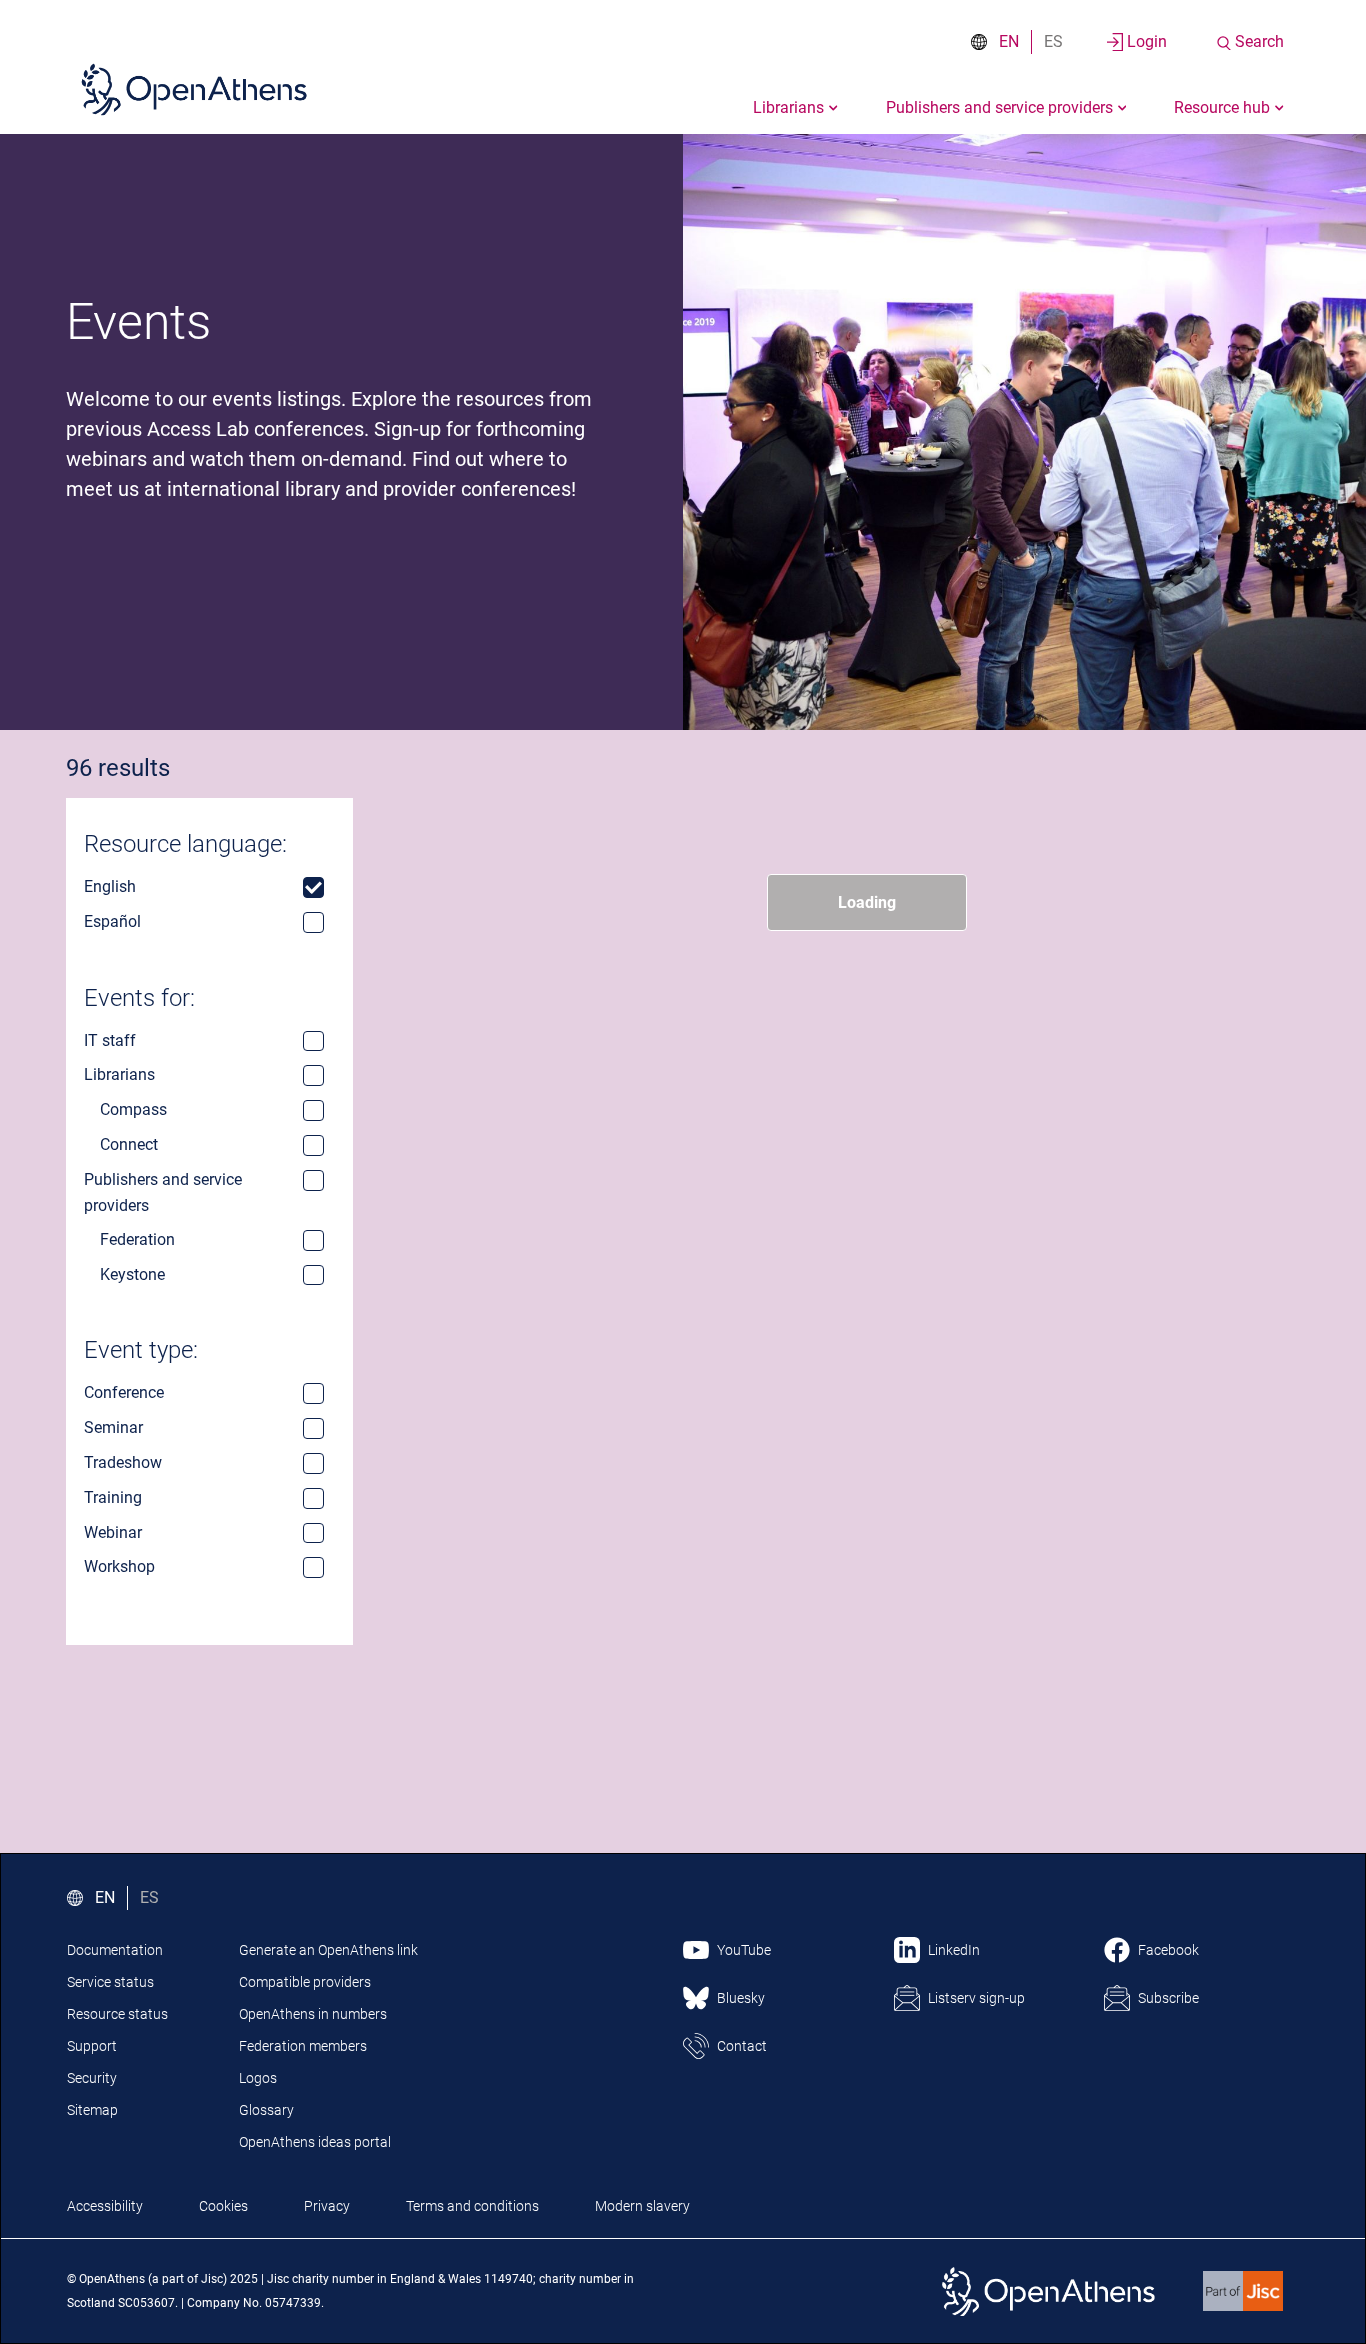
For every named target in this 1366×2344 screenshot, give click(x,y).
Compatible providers (305, 1982)
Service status (110, 1982)
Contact (742, 2046)
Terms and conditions (472, 2206)
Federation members (303, 2046)
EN (1009, 41)
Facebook (1168, 1950)
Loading (867, 902)
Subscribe (1168, 1998)
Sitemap (92, 2110)
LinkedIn (954, 1950)
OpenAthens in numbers (313, 2014)
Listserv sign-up (976, 1998)
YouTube (744, 1950)
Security (92, 2078)
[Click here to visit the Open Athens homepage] (194, 89)
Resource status (117, 2014)
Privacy (327, 2206)
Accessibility (105, 2206)
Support (92, 2046)
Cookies (223, 2206)
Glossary (266, 2110)
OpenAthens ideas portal (315, 2142)
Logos (258, 2078)
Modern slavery (642, 2206)
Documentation (115, 1950)
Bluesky (741, 1998)
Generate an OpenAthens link (328, 1950)
